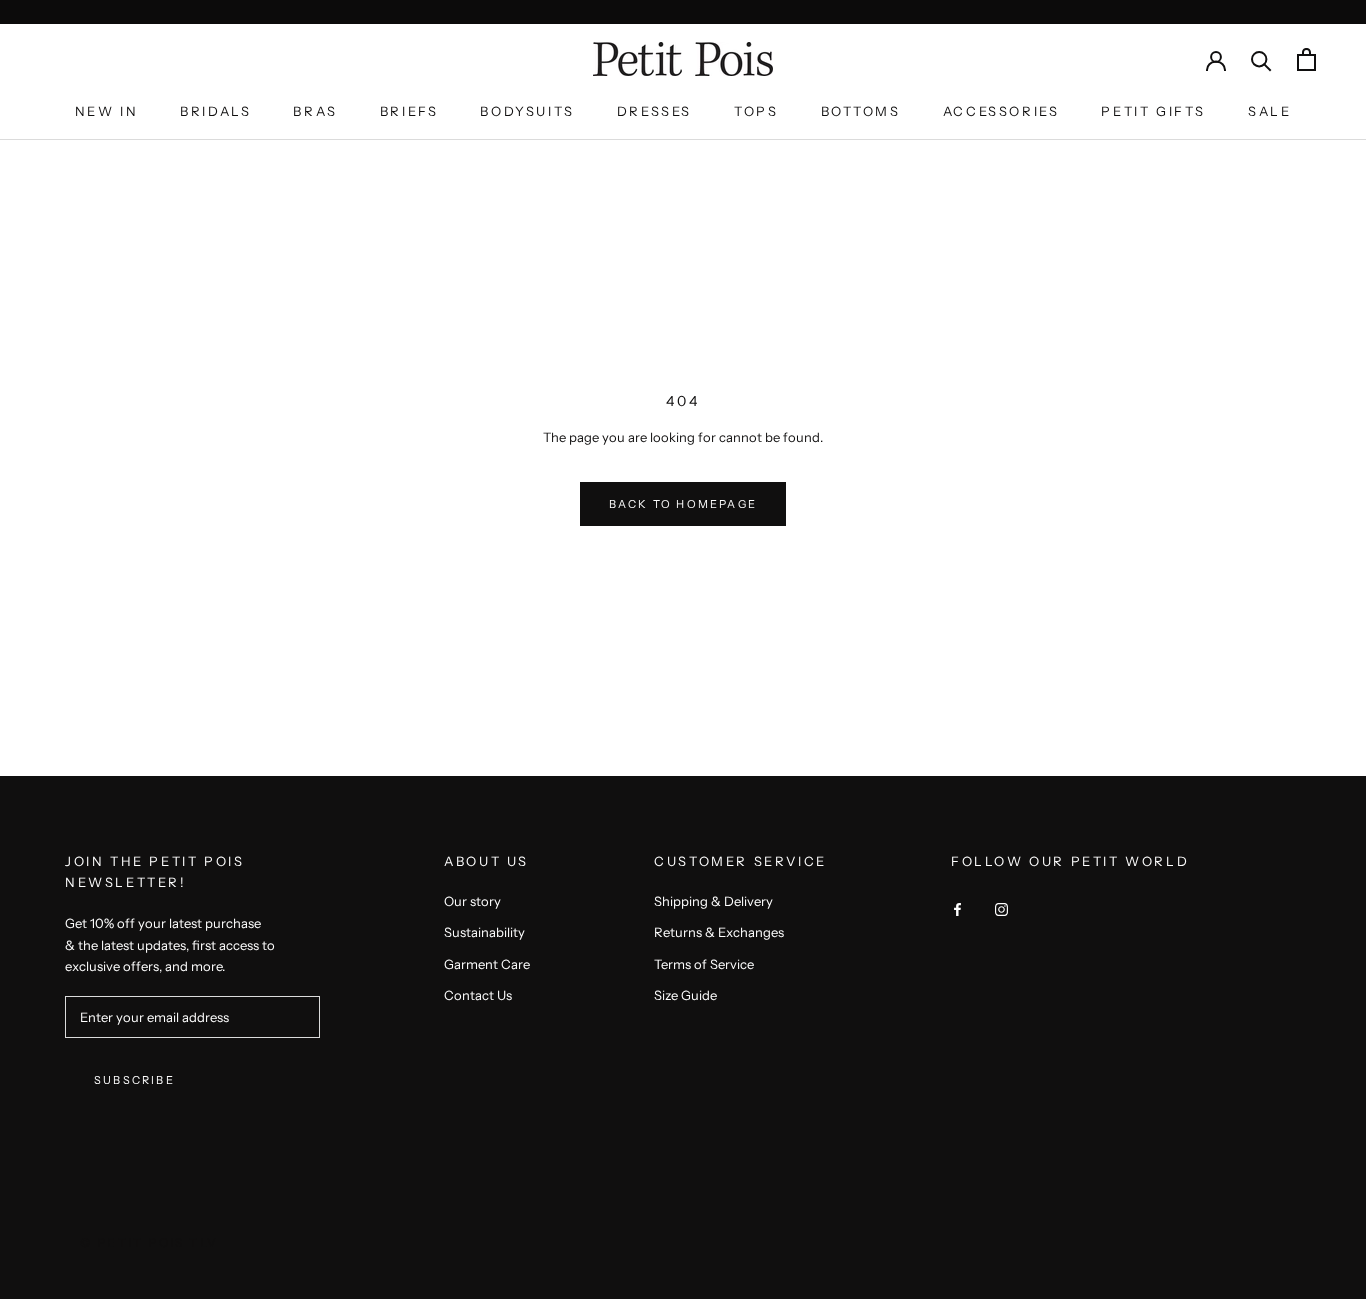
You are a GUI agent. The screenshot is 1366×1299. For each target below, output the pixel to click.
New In (107, 111)
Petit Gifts (1153, 111)
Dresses (654, 111)
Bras (315, 111)
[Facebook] (957, 908)
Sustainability (484, 932)
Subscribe (134, 1080)
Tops (756, 111)
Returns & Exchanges (719, 932)
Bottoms (861, 111)
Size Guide (685, 995)
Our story (472, 901)
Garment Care (487, 964)
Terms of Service (704, 964)
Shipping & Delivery (713, 901)
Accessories (1001, 111)
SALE (1269, 111)
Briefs (409, 111)
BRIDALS (215, 111)
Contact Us (478, 995)
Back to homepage (683, 504)
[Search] (1261, 59)
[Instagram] (1001, 908)
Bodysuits (527, 111)
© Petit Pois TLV (149, 1242)
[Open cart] (1306, 59)
